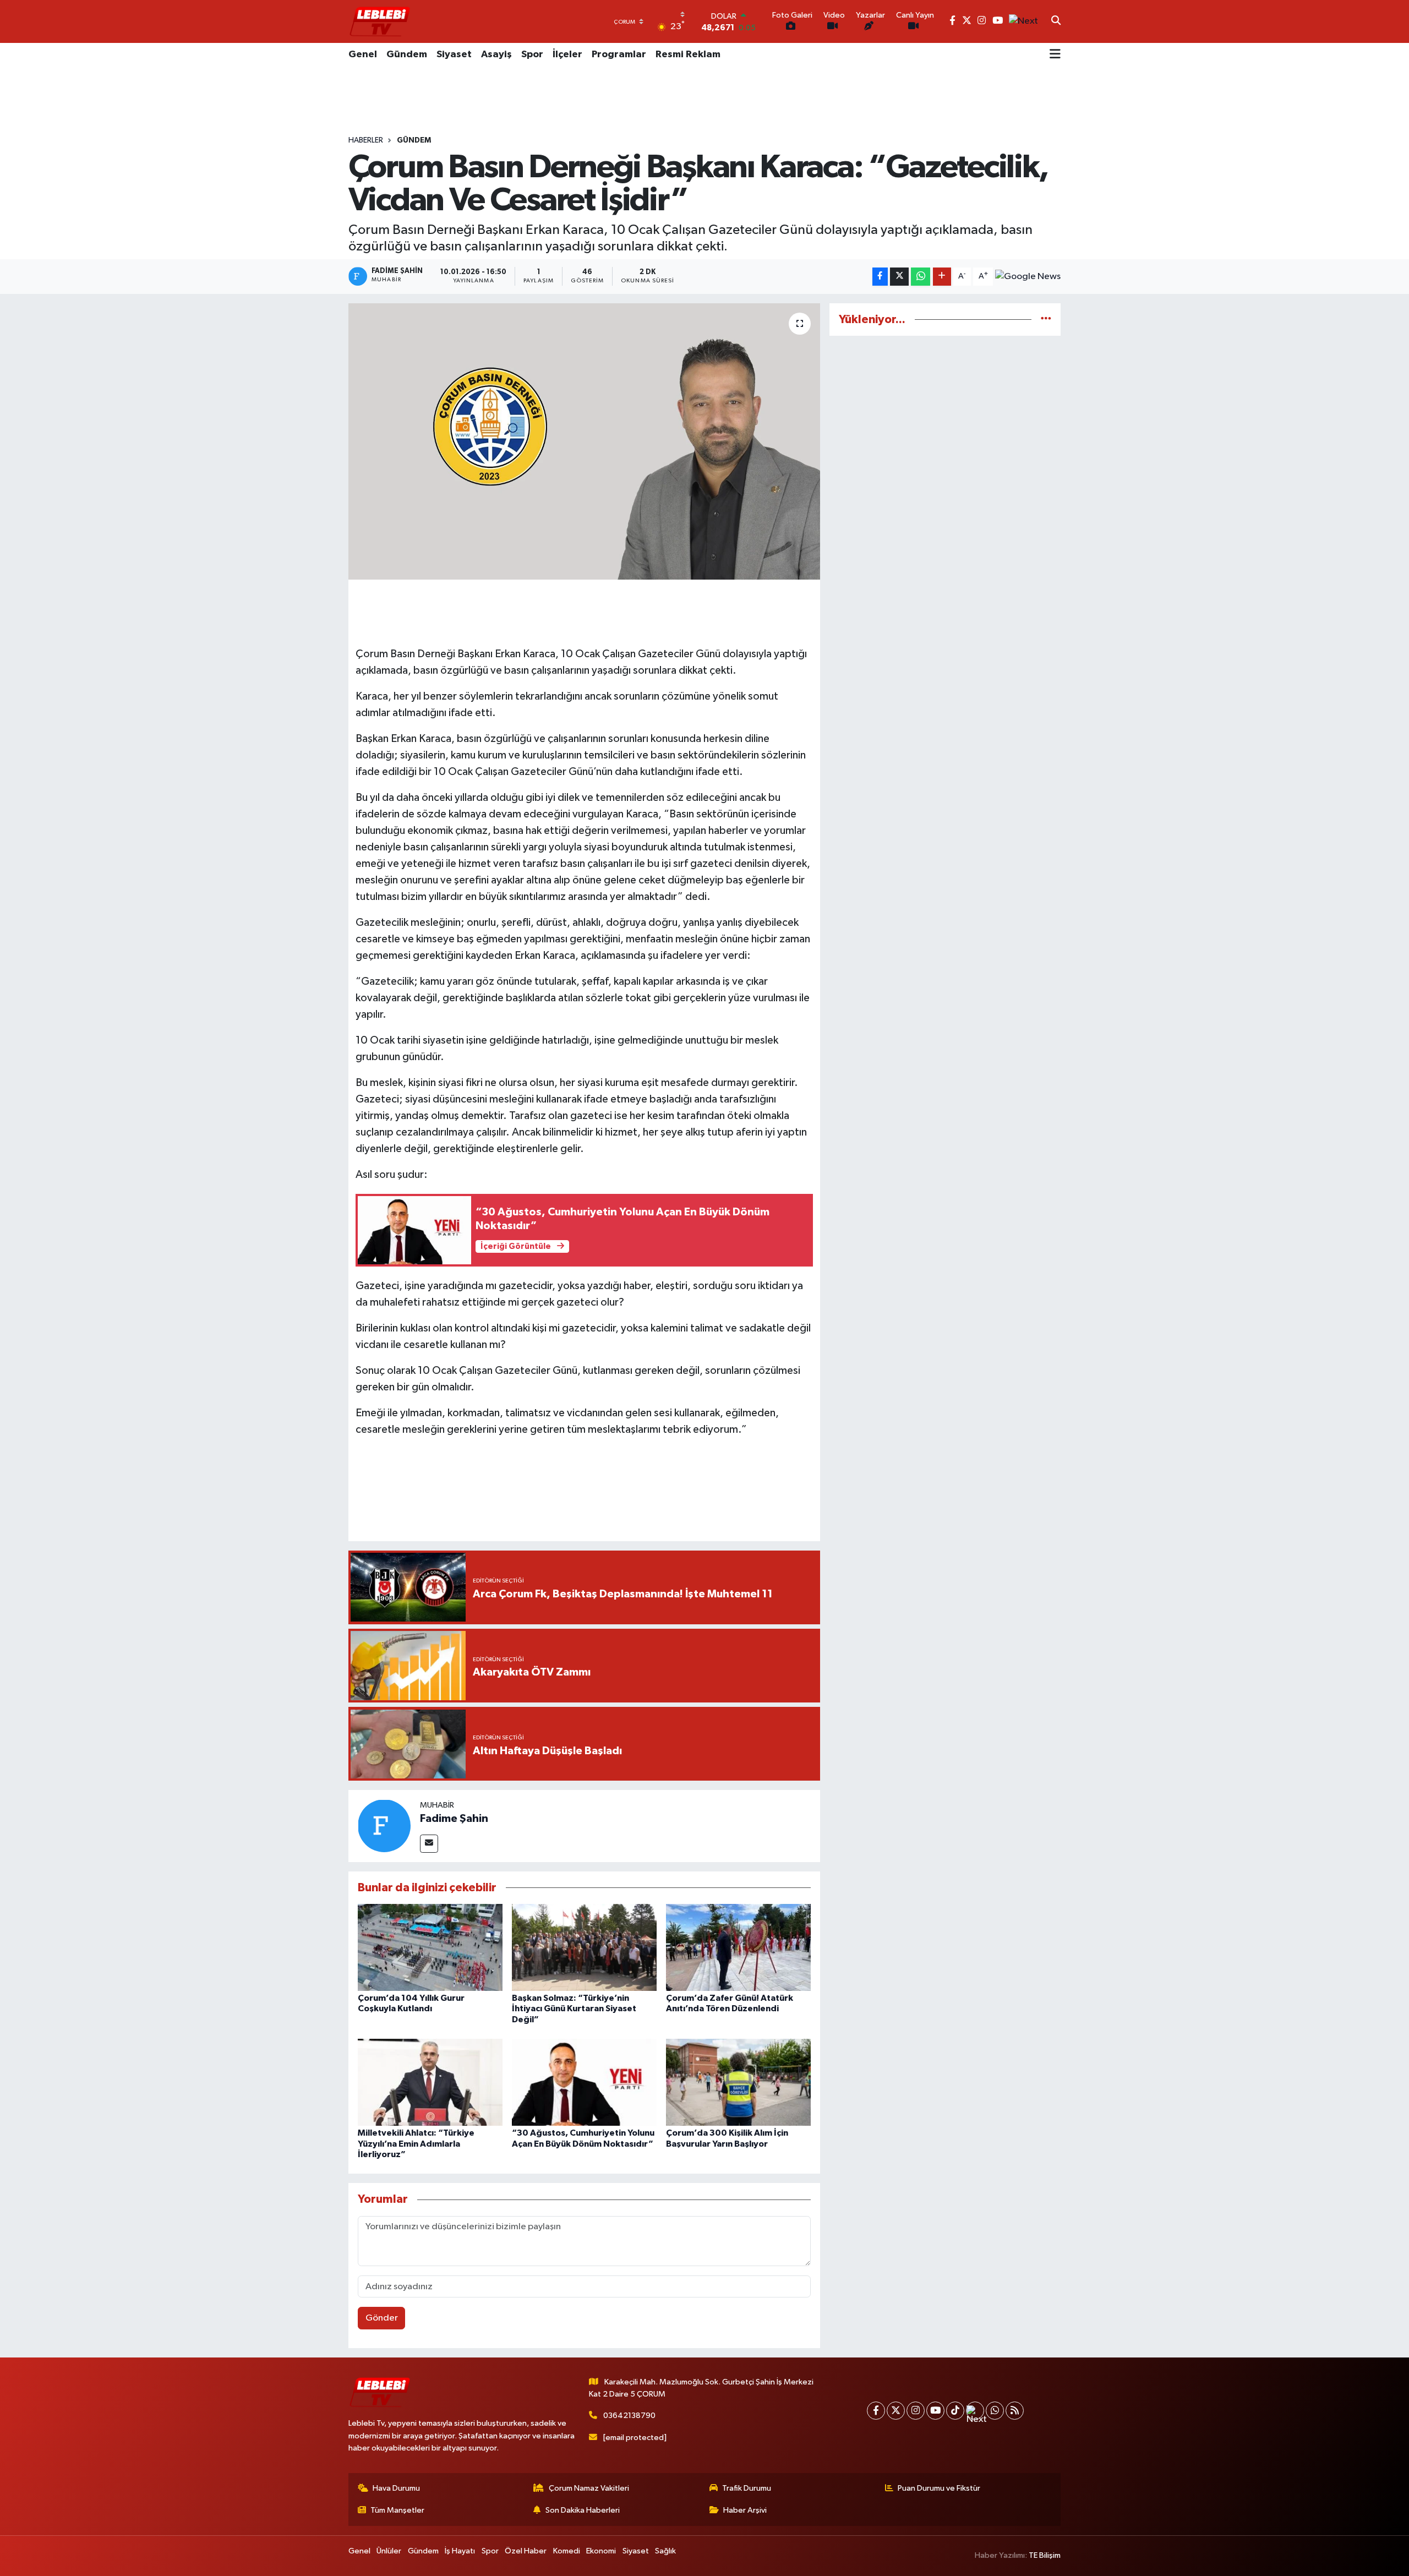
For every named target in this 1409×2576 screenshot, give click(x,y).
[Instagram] (916, 2411)
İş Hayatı (460, 2551)
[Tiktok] (955, 2411)
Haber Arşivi (745, 2510)
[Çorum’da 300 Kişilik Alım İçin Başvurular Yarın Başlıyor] (738, 2082)
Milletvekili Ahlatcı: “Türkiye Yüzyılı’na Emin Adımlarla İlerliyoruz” (416, 2143)
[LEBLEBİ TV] (380, 21)
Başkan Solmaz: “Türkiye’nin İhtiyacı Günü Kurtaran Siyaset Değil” (574, 2009)
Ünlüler (389, 2551)
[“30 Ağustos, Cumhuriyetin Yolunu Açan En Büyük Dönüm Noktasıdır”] (584, 2082)
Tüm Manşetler (397, 2510)
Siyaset (454, 54)
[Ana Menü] (1055, 55)
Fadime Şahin (454, 1819)
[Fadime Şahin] (384, 1825)
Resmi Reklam (688, 54)
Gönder (382, 2318)
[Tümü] (1046, 320)
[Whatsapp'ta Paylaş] (921, 277)
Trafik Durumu (747, 2488)
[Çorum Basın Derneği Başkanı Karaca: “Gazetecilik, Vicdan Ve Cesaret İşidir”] (584, 441)
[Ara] (1056, 21)
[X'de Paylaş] (899, 277)
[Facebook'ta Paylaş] (880, 277)
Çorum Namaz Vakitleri (589, 2488)
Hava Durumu (396, 2488)
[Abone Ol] (1028, 277)
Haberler (366, 140)
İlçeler (567, 54)
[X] (896, 2411)
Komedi (567, 2551)
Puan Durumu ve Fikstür (939, 2488)
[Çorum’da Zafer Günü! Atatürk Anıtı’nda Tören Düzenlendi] (738, 1947)
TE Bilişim (1045, 2555)
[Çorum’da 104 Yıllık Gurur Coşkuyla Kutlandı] (430, 1947)
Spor (532, 54)
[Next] (975, 2411)
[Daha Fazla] (942, 277)
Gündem (407, 54)
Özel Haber (526, 2551)
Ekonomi (601, 2551)
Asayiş (496, 54)
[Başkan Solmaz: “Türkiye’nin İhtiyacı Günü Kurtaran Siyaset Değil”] (584, 1947)
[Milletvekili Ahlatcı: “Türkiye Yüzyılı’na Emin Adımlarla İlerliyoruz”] (430, 2082)
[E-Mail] (429, 1844)
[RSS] (1015, 2411)
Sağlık (665, 2551)
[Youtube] (935, 2411)
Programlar (619, 54)
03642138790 (629, 2416)
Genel (363, 54)
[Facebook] (876, 2411)
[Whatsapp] (995, 2411)
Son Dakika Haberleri (583, 2510)
